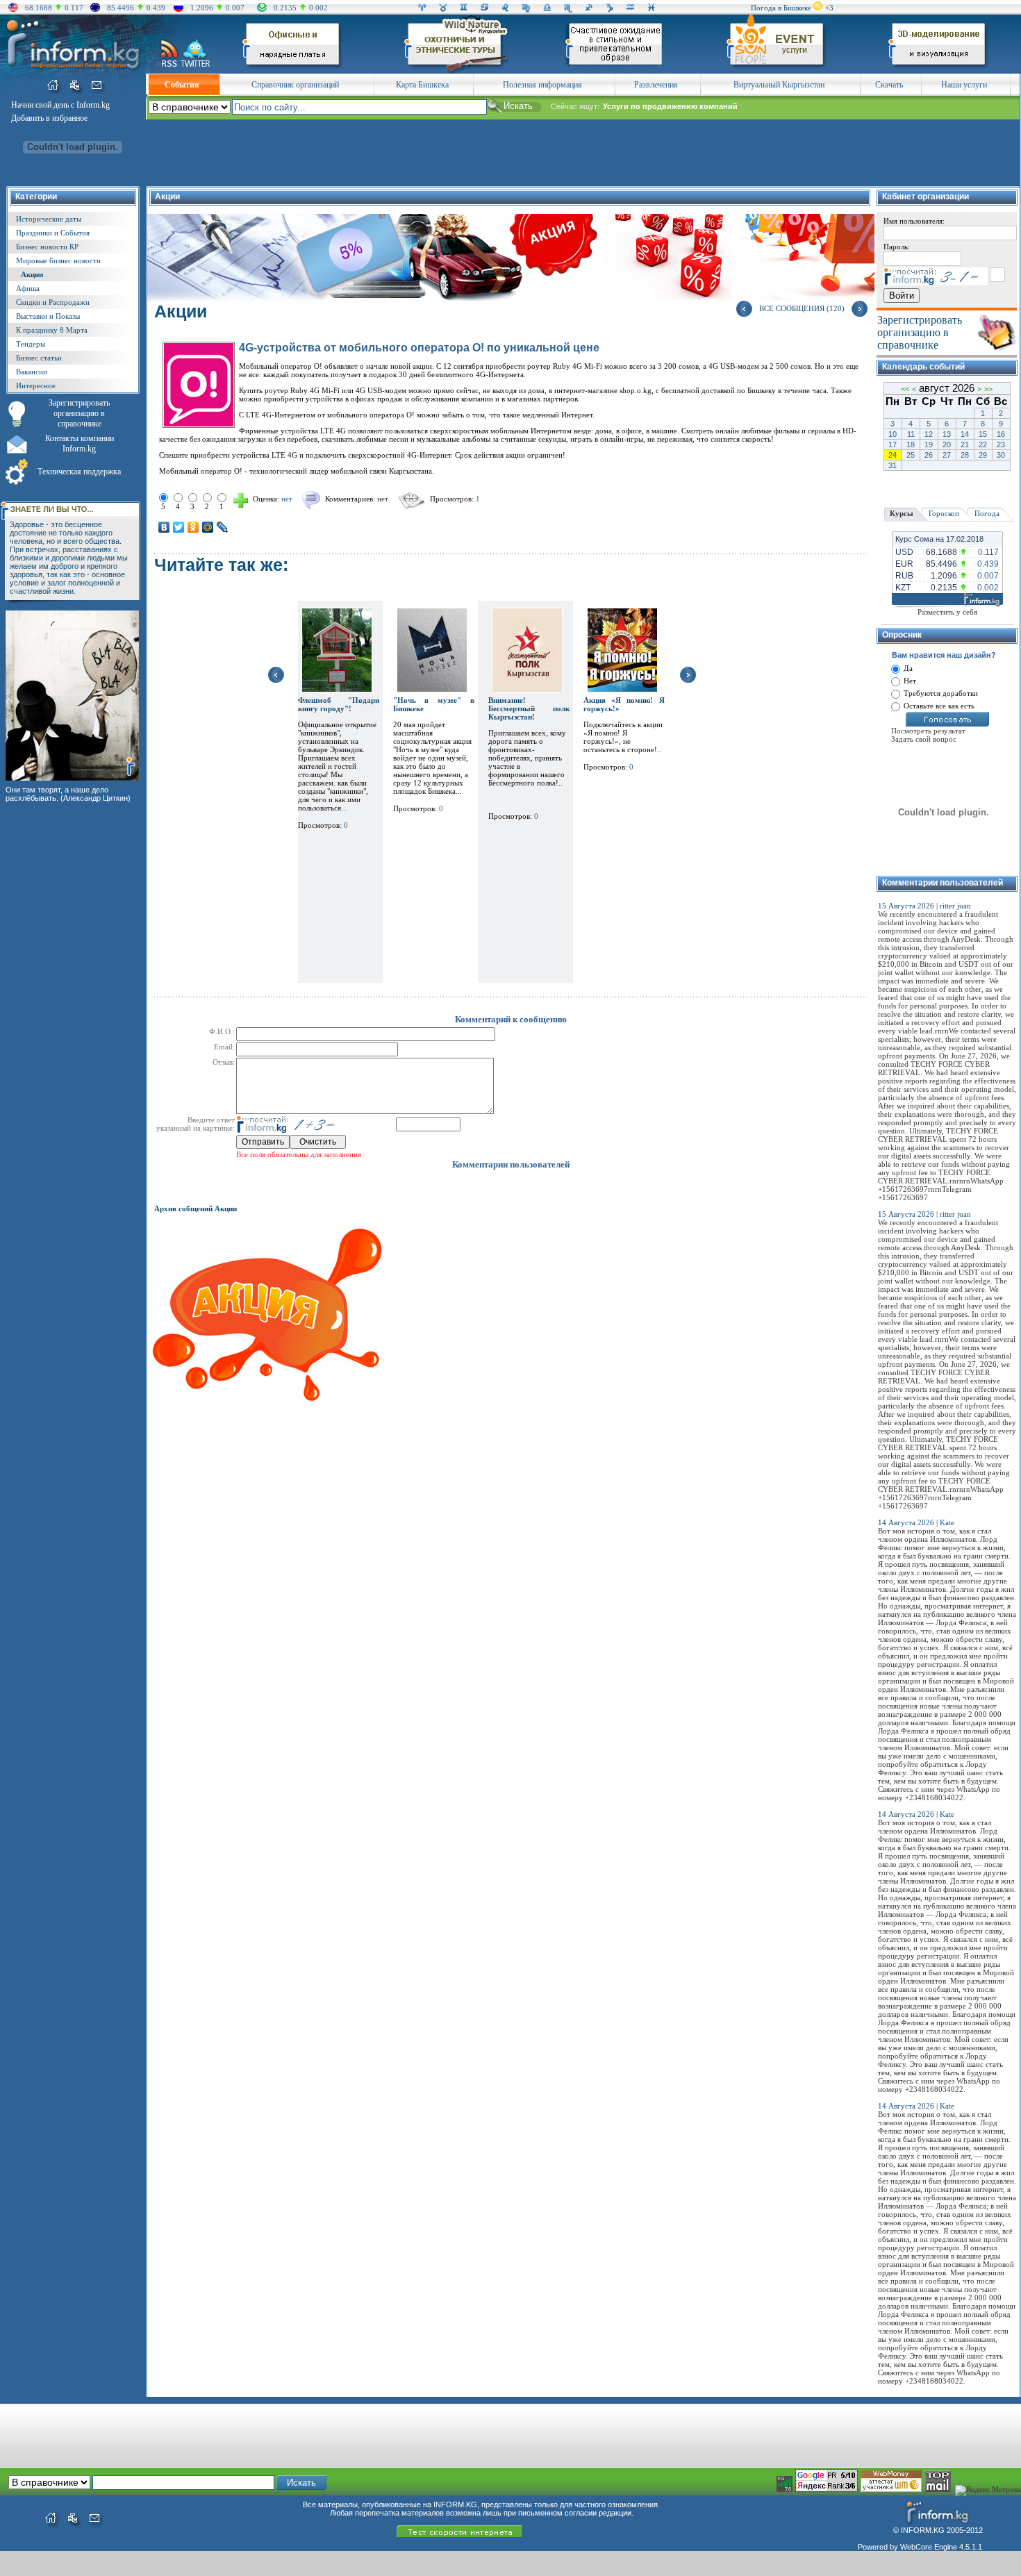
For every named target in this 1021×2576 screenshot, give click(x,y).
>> (988, 389)
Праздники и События (53, 233)
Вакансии (32, 372)
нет (383, 499)
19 (929, 444)
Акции (32, 274)
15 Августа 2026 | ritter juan (924, 906)
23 (1001, 444)
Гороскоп (944, 513)
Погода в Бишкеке (781, 8)
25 (911, 455)
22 (983, 444)
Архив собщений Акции (196, 1208)
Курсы (902, 513)
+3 (829, 8)
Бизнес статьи (39, 358)
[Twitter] (179, 527)
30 (1001, 455)
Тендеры (31, 344)
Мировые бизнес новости (58, 260)
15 (983, 434)
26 (929, 455)
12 (929, 434)
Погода (987, 513)
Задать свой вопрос (924, 739)
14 (965, 434)
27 (947, 455)
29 (983, 455)
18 (911, 444)
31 (893, 465)
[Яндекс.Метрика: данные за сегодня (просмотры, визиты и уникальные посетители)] (988, 2491)
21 (965, 444)
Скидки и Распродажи (53, 302)
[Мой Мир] (208, 527)
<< (905, 389)
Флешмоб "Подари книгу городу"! (339, 704)
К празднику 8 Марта (52, 330)
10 (893, 434)
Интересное (36, 385)
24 (893, 455)
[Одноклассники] (193, 527)
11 (911, 434)
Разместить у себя (947, 612)
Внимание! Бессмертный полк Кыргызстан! (529, 708)
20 (947, 444)
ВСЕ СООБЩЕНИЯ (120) (802, 308)
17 (893, 444)
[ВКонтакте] (164, 527)
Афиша (28, 288)
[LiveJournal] (223, 527)
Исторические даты (49, 219)
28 (965, 455)
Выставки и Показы (48, 316)
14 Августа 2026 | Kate (916, 1522)
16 (1001, 434)
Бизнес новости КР (47, 247)
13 (947, 434)
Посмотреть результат (928, 731)
